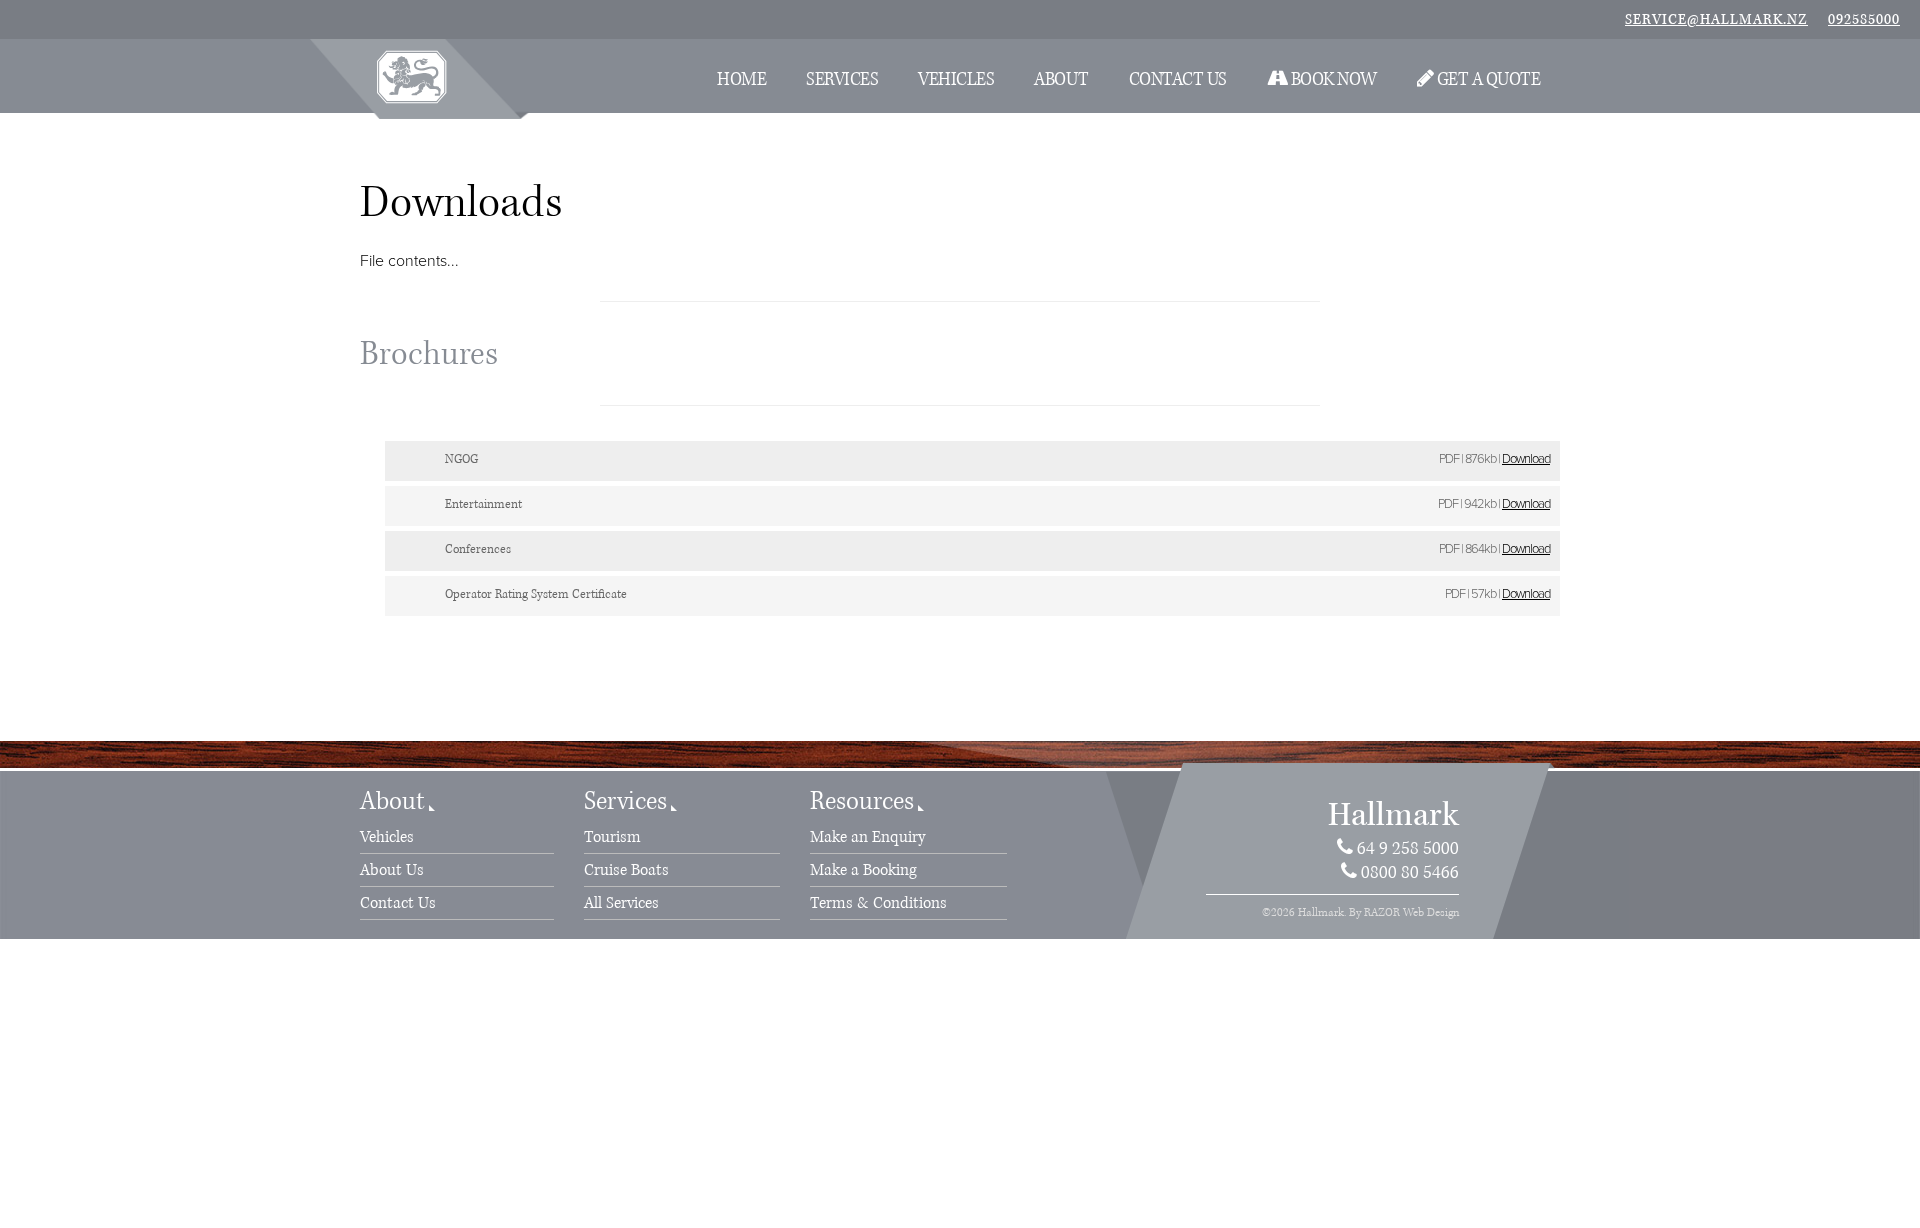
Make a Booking (863, 870)
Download (1526, 459)
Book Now (1332, 79)
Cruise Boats (626, 870)
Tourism (612, 837)
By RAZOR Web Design (1404, 912)
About (1061, 79)
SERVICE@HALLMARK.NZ (1716, 19)
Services (842, 79)
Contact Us (1178, 79)
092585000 (1864, 19)
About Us (392, 870)
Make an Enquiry (867, 837)
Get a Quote (1486, 79)
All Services (621, 903)
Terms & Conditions (878, 903)
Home (741, 79)
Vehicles (956, 79)
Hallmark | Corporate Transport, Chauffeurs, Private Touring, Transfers (411, 76)
